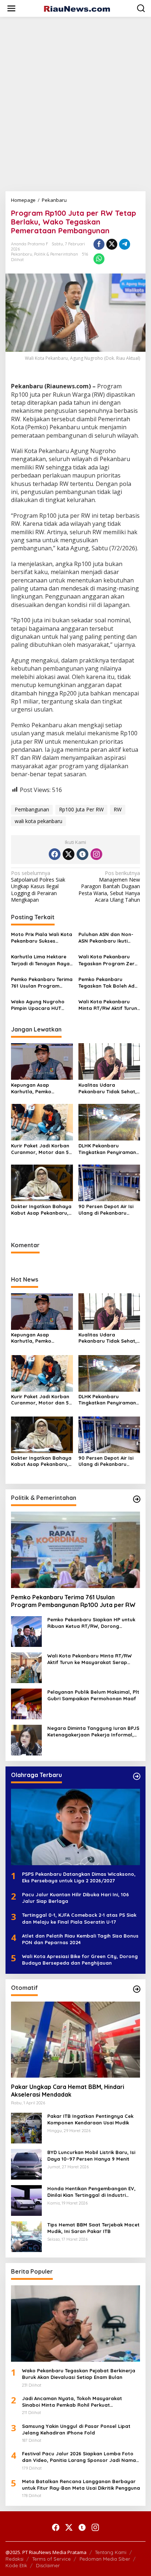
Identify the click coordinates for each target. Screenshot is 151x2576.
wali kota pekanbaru (38, 821)
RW (118, 809)
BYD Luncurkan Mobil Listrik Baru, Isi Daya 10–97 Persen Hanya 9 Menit (91, 2156)
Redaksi (14, 2559)
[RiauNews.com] (77, 8)
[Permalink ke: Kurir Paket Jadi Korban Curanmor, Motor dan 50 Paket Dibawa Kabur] (42, 1121)
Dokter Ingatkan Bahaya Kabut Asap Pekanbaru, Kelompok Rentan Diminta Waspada (41, 1210)
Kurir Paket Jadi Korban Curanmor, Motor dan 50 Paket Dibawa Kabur (42, 1149)
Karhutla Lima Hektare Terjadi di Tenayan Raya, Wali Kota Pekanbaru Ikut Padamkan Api (41, 960)
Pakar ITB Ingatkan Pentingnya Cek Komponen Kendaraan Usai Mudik (90, 2119)
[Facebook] (55, 854)
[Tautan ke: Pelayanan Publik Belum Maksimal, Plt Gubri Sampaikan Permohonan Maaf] (26, 1703)
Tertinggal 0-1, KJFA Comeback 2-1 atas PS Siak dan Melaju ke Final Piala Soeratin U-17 (79, 1918)
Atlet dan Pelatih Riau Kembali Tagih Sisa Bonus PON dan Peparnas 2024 (80, 1939)
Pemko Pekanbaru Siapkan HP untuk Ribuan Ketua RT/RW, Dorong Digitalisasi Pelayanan (91, 1623)
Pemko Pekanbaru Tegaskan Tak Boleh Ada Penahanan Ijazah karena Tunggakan (108, 983)
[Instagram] (96, 854)
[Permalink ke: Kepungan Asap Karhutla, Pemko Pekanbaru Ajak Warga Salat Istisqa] (42, 1061)
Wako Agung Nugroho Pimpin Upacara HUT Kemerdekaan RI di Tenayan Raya (38, 1005)
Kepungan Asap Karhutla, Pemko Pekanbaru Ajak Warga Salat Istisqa (39, 1088)
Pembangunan (32, 809)
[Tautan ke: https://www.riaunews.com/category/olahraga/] (137, 1776)
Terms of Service (51, 2559)
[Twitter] (69, 854)
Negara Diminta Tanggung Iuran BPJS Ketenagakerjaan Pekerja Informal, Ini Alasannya (93, 1732)
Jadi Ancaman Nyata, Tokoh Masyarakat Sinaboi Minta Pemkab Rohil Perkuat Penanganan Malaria (72, 2402)
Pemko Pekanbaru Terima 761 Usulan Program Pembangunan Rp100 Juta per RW (42, 983)
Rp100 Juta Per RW (81, 809)
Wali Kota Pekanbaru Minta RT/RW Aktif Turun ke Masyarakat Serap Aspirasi (108, 1005)
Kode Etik (16, 2565)
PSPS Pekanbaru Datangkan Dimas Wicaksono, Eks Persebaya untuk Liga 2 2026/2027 (79, 1877)
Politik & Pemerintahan (56, 254)
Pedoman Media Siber (105, 2559)
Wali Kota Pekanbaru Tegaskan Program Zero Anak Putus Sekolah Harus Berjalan (108, 960)
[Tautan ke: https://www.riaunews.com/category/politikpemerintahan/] (137, 1499)
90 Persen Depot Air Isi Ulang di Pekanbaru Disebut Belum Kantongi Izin (108, 1210)
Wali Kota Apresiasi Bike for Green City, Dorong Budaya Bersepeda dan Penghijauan (80, 1960)
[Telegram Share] (125, 244)
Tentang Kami (111, 2552)
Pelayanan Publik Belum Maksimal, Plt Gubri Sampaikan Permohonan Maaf (93, 1695)
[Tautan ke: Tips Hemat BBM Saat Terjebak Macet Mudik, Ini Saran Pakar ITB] (26, 2236)
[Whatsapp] (99, 259)
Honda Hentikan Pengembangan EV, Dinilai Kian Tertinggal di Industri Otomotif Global (91, 2192)
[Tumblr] (82, 854)
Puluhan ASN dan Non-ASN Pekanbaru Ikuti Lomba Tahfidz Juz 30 (106, 938)
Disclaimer (48, 2565)
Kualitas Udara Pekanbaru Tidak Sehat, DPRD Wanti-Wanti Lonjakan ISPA (108, 1088)
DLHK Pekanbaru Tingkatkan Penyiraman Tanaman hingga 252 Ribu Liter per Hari (107, 1149)
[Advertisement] (75, 101)
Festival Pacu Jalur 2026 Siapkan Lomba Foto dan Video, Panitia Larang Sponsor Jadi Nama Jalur (79, 2457)
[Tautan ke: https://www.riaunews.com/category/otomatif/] (137, 1989)
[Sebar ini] (99, 244)
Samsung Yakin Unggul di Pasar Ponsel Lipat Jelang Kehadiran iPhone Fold (76, 2429)
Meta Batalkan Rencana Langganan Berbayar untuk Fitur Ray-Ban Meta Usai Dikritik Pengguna (81, 2485)
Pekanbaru (22, 254)
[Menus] (11, 8)
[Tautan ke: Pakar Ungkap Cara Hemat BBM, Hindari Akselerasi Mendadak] (75, 2040)
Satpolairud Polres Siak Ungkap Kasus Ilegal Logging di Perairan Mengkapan (38, 887)
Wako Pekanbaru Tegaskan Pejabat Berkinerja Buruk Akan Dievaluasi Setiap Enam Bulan (79, 2374)
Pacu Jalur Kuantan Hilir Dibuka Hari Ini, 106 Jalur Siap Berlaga (75, 1898)
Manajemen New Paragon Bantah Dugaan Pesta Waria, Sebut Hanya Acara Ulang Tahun (109, 887)
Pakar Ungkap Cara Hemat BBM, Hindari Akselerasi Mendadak (68, 2091)
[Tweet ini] (112, 244)
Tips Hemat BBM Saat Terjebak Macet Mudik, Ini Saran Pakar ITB (93, 2228)
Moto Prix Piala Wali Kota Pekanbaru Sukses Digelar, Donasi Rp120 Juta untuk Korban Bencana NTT (42, 938)
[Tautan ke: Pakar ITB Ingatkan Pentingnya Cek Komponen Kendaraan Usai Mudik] (26, 2128)
